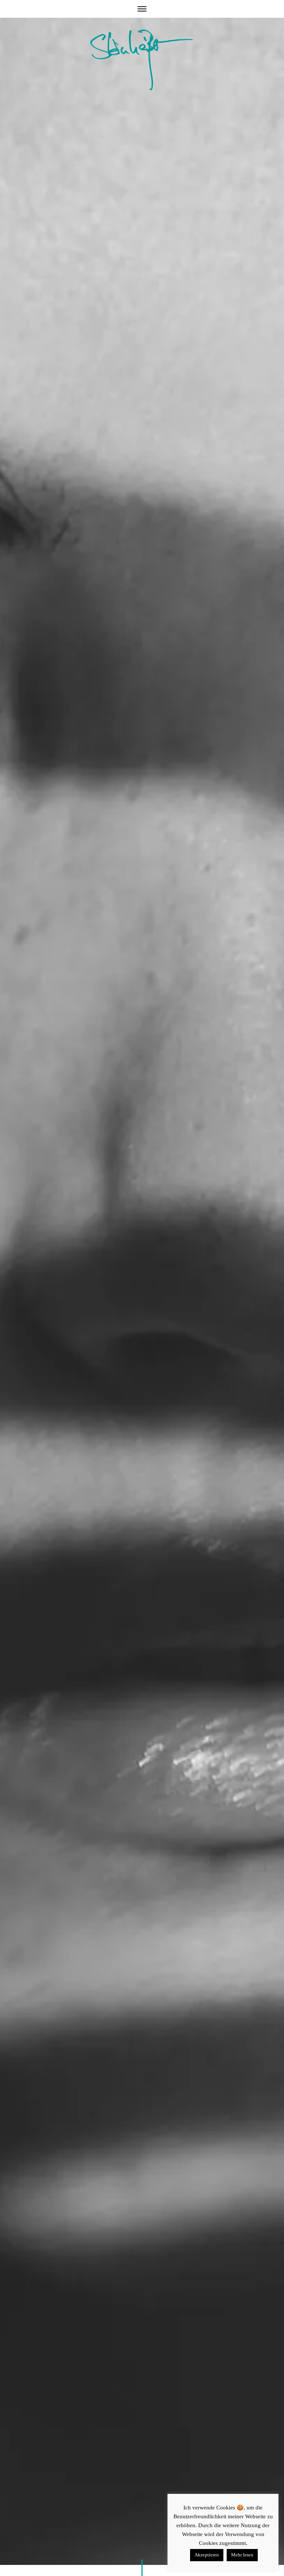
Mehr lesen (242, 2555)
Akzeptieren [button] (207, 2555)
